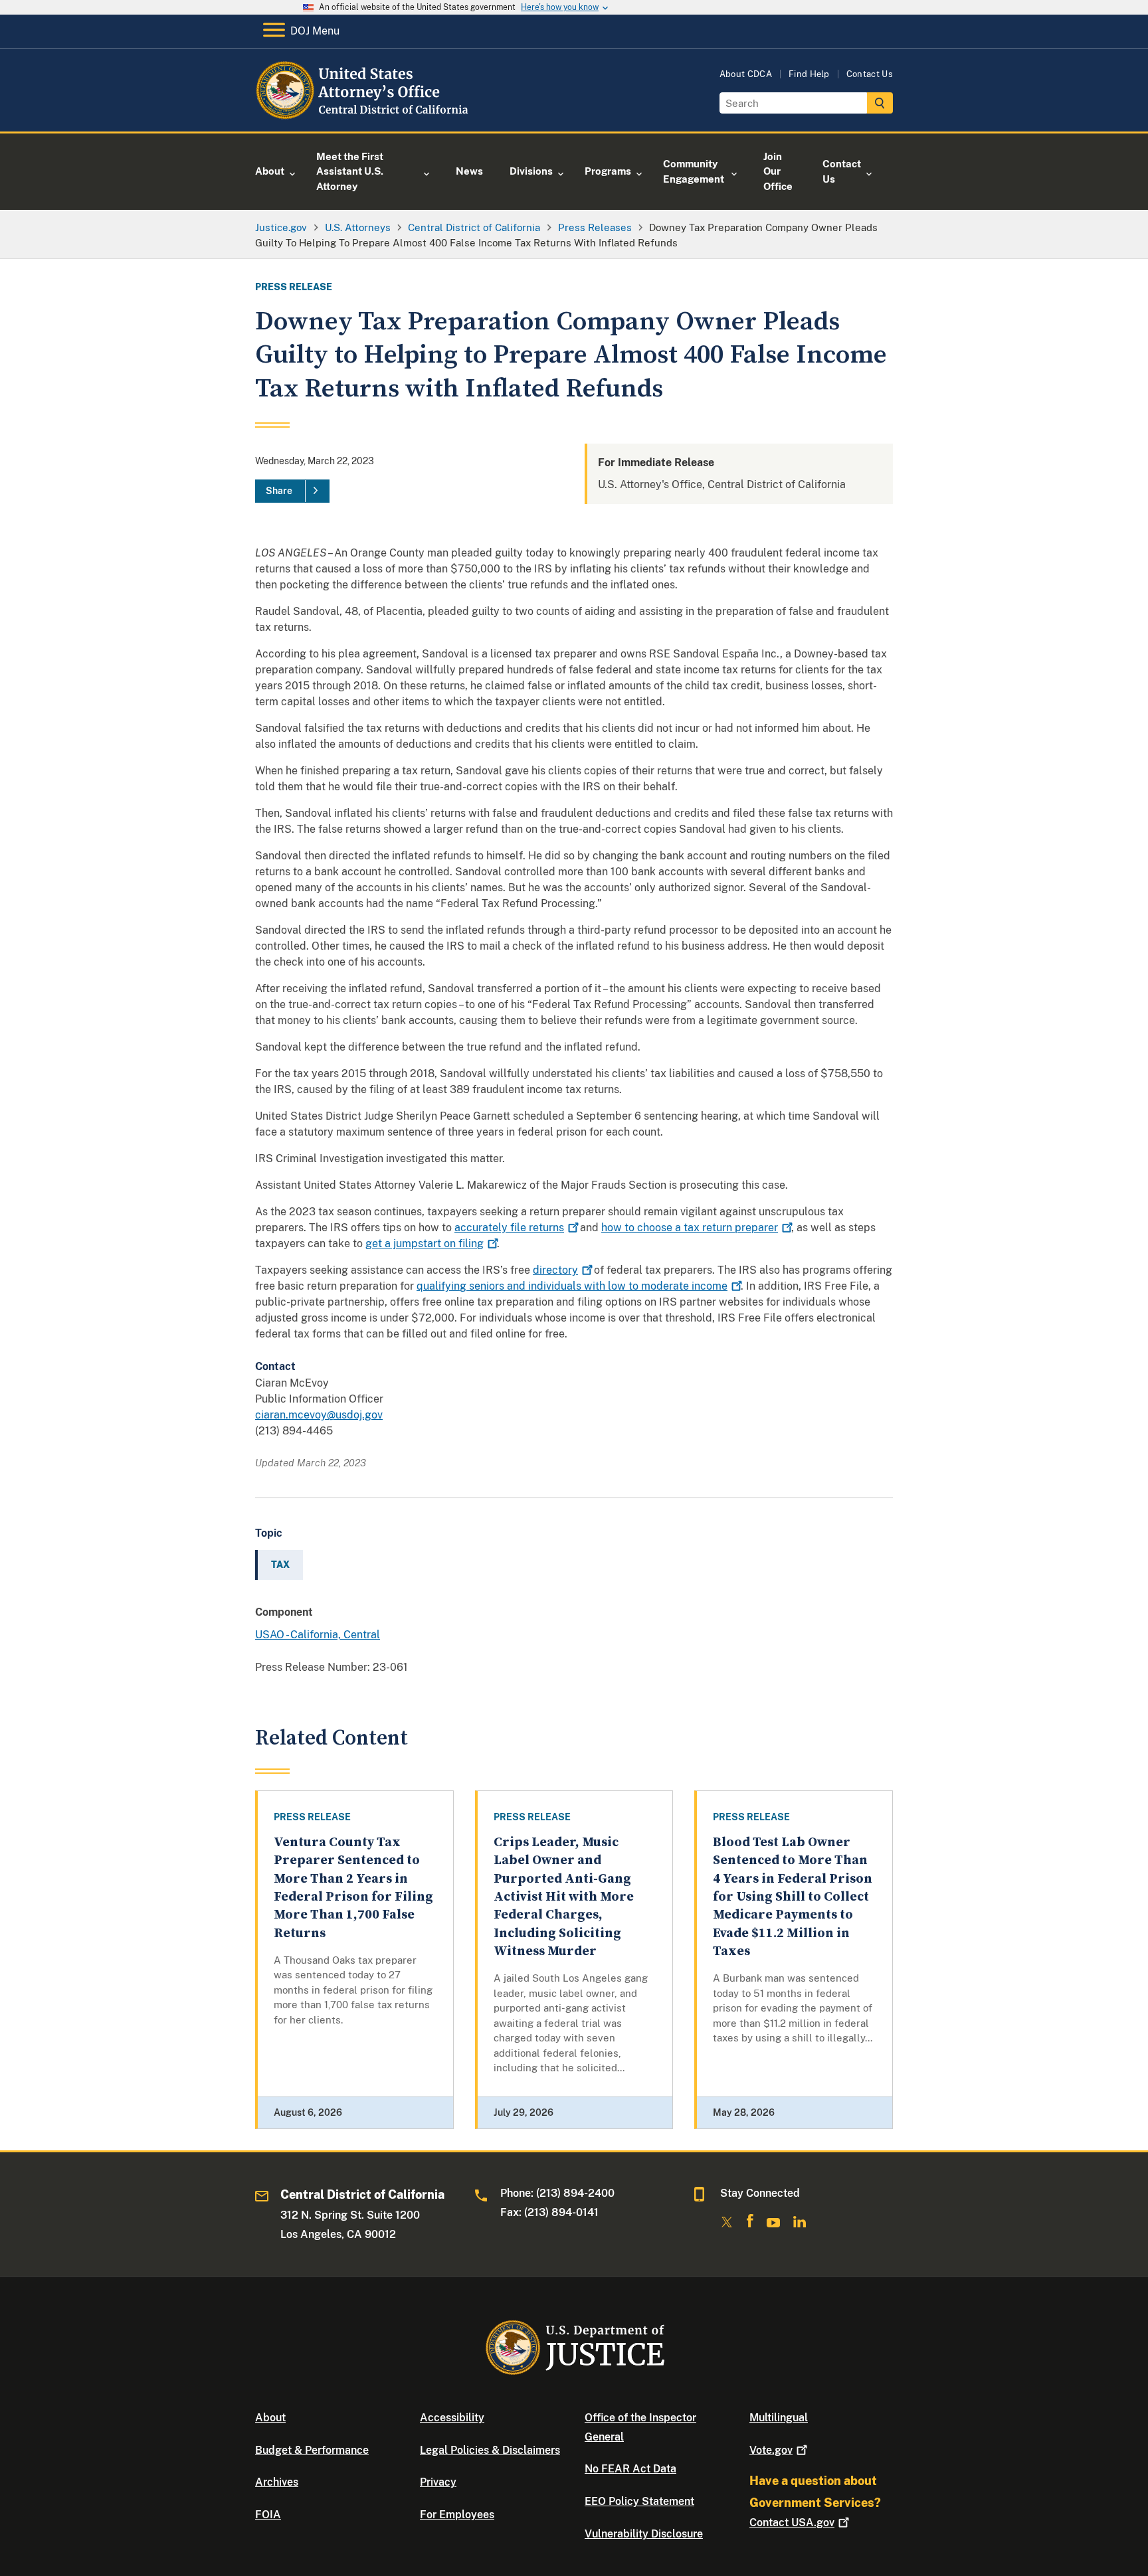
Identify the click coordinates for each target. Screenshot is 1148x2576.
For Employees (457, 2515)
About (270, 2418)
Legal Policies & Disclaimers (490, 2450)
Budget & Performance (312, 2450)
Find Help (809, 74)
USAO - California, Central (318, 1635)
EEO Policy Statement (639, 2501)
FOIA (268, 2515)
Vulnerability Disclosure (644, 2534)
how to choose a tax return (690, 1228)
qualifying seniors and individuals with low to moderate (572, 1286)
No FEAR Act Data (630, 2469)
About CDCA (746, 74)
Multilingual (779, 2418)
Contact (792, 2523)
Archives (277, 2482)
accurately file (509, 1228)
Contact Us (870, 74)
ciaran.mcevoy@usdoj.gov (319, 1415)
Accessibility (452, 2418)
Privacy (438, 2482)
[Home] (363, 116)
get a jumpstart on (425, 1244)
